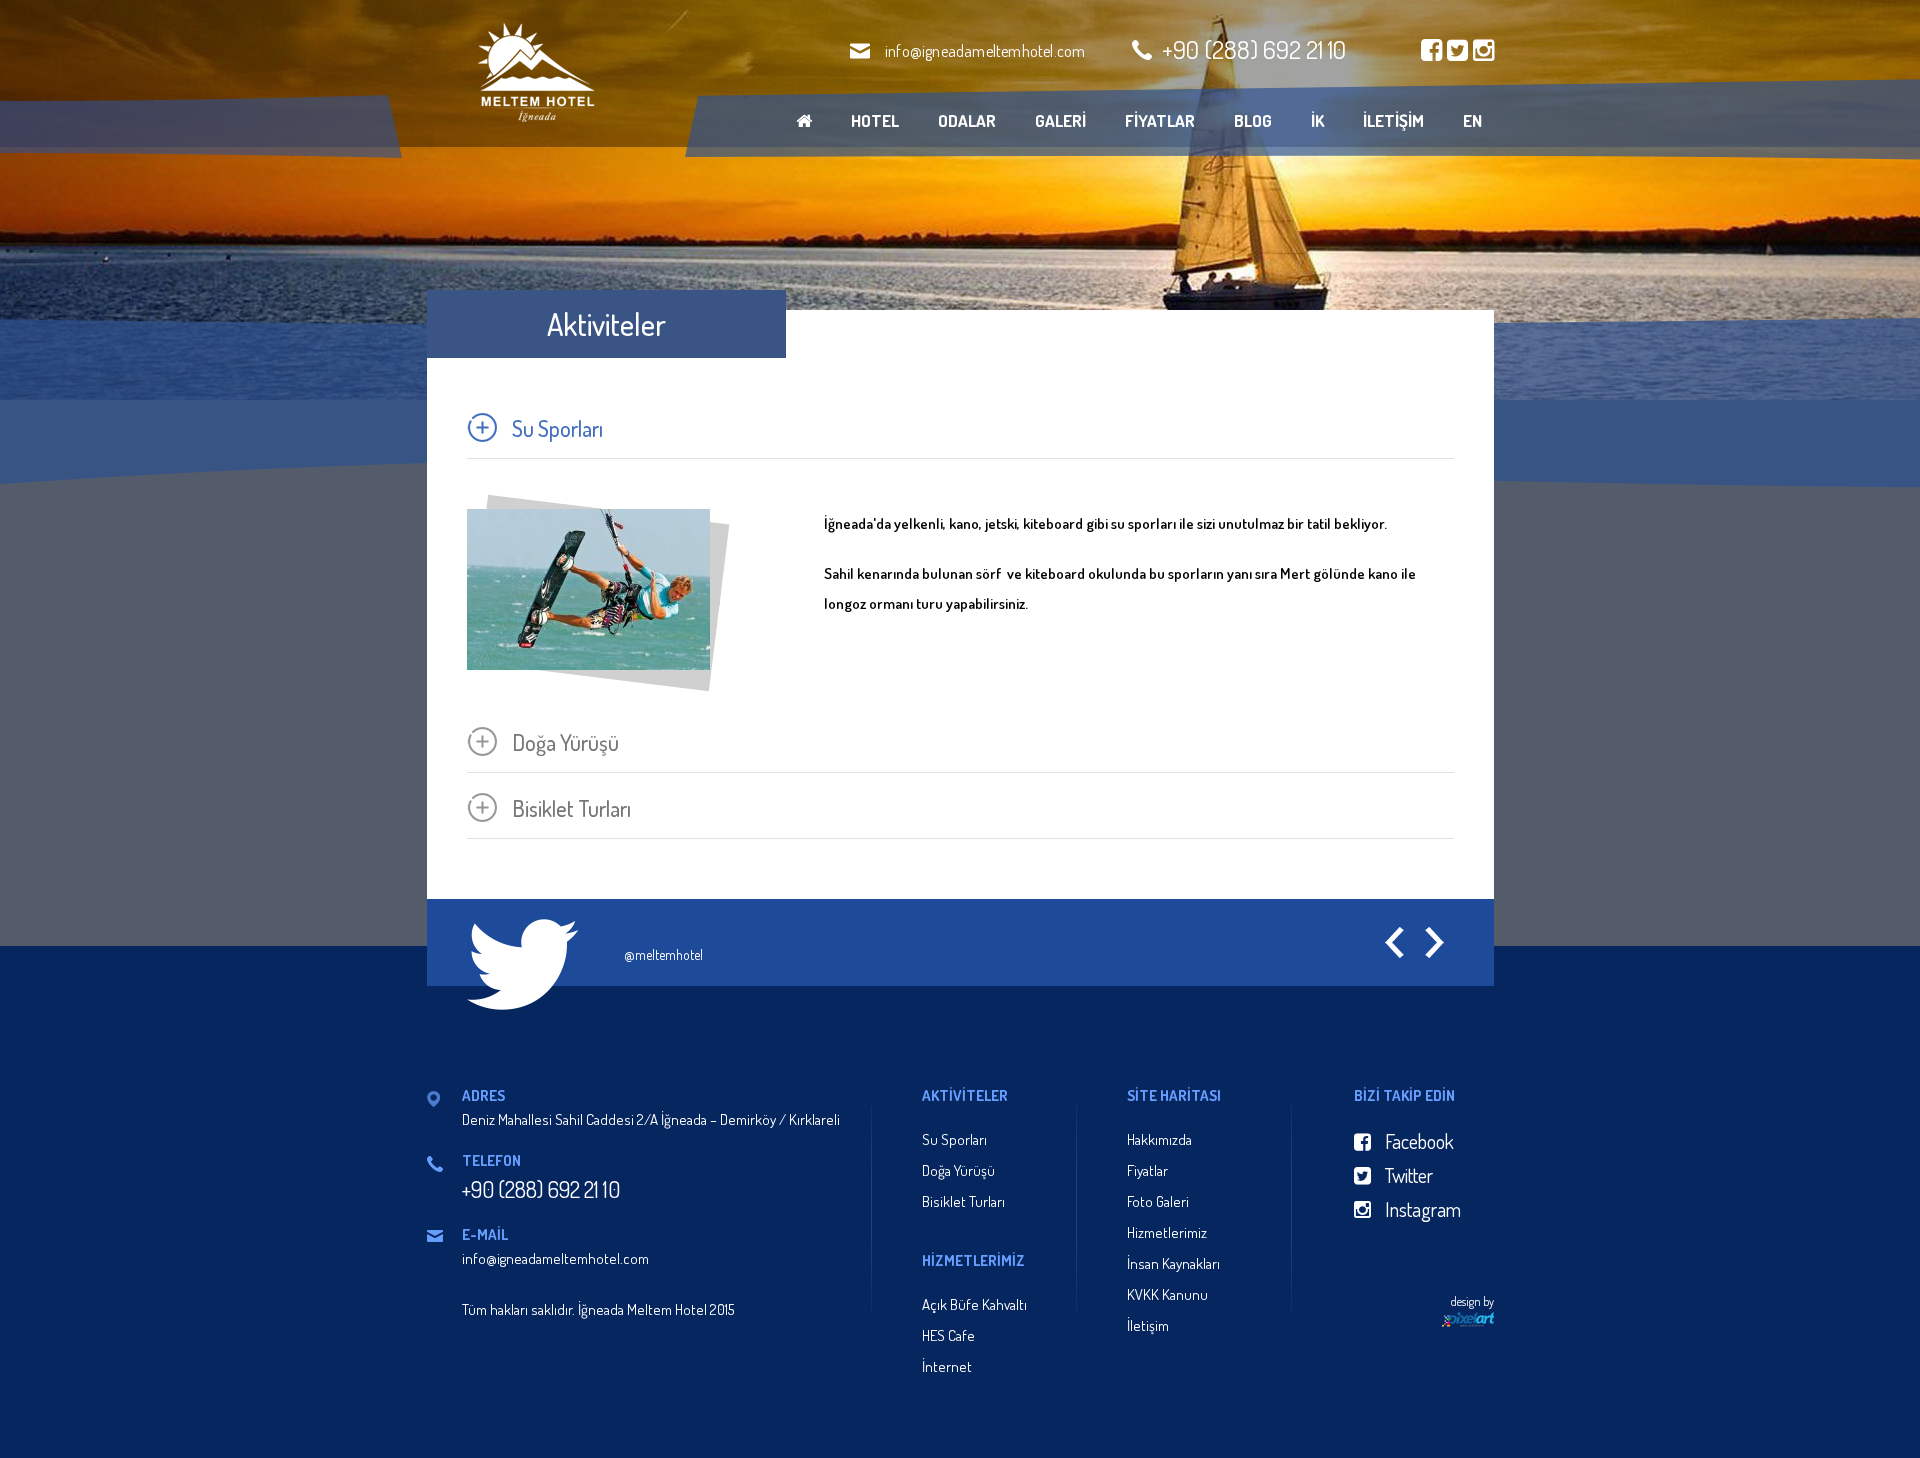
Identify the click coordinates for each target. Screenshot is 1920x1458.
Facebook (1417, 1141)
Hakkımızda (1159, 1139)
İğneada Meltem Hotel (534, 72)
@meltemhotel (663, 954)
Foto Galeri (1158, 1201)
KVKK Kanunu (1167, 1294)
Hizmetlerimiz (1167, 1232)
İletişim (1148, 1325)
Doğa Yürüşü (958, 1170)
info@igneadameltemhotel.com (985, 51)
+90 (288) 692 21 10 (1254, 49)
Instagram (1421, 1209)
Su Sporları (954, 1139)
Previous (1394, 942)
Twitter (1407, 1175)
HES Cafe (948, 1335)
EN (1472, 120)
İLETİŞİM (1393, 120)
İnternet (947, 1366)
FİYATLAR (1160, 120)
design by (1472, 1301)
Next (1434, 942)
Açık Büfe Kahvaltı (974, 1304)
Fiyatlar (1147, 1170)
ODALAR (967, 120)
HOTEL (875, 120)
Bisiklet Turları (963, 1201)
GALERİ (1060, 120)
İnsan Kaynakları (1173, 1263)
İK (1317, 120)
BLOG (1253, 120)
